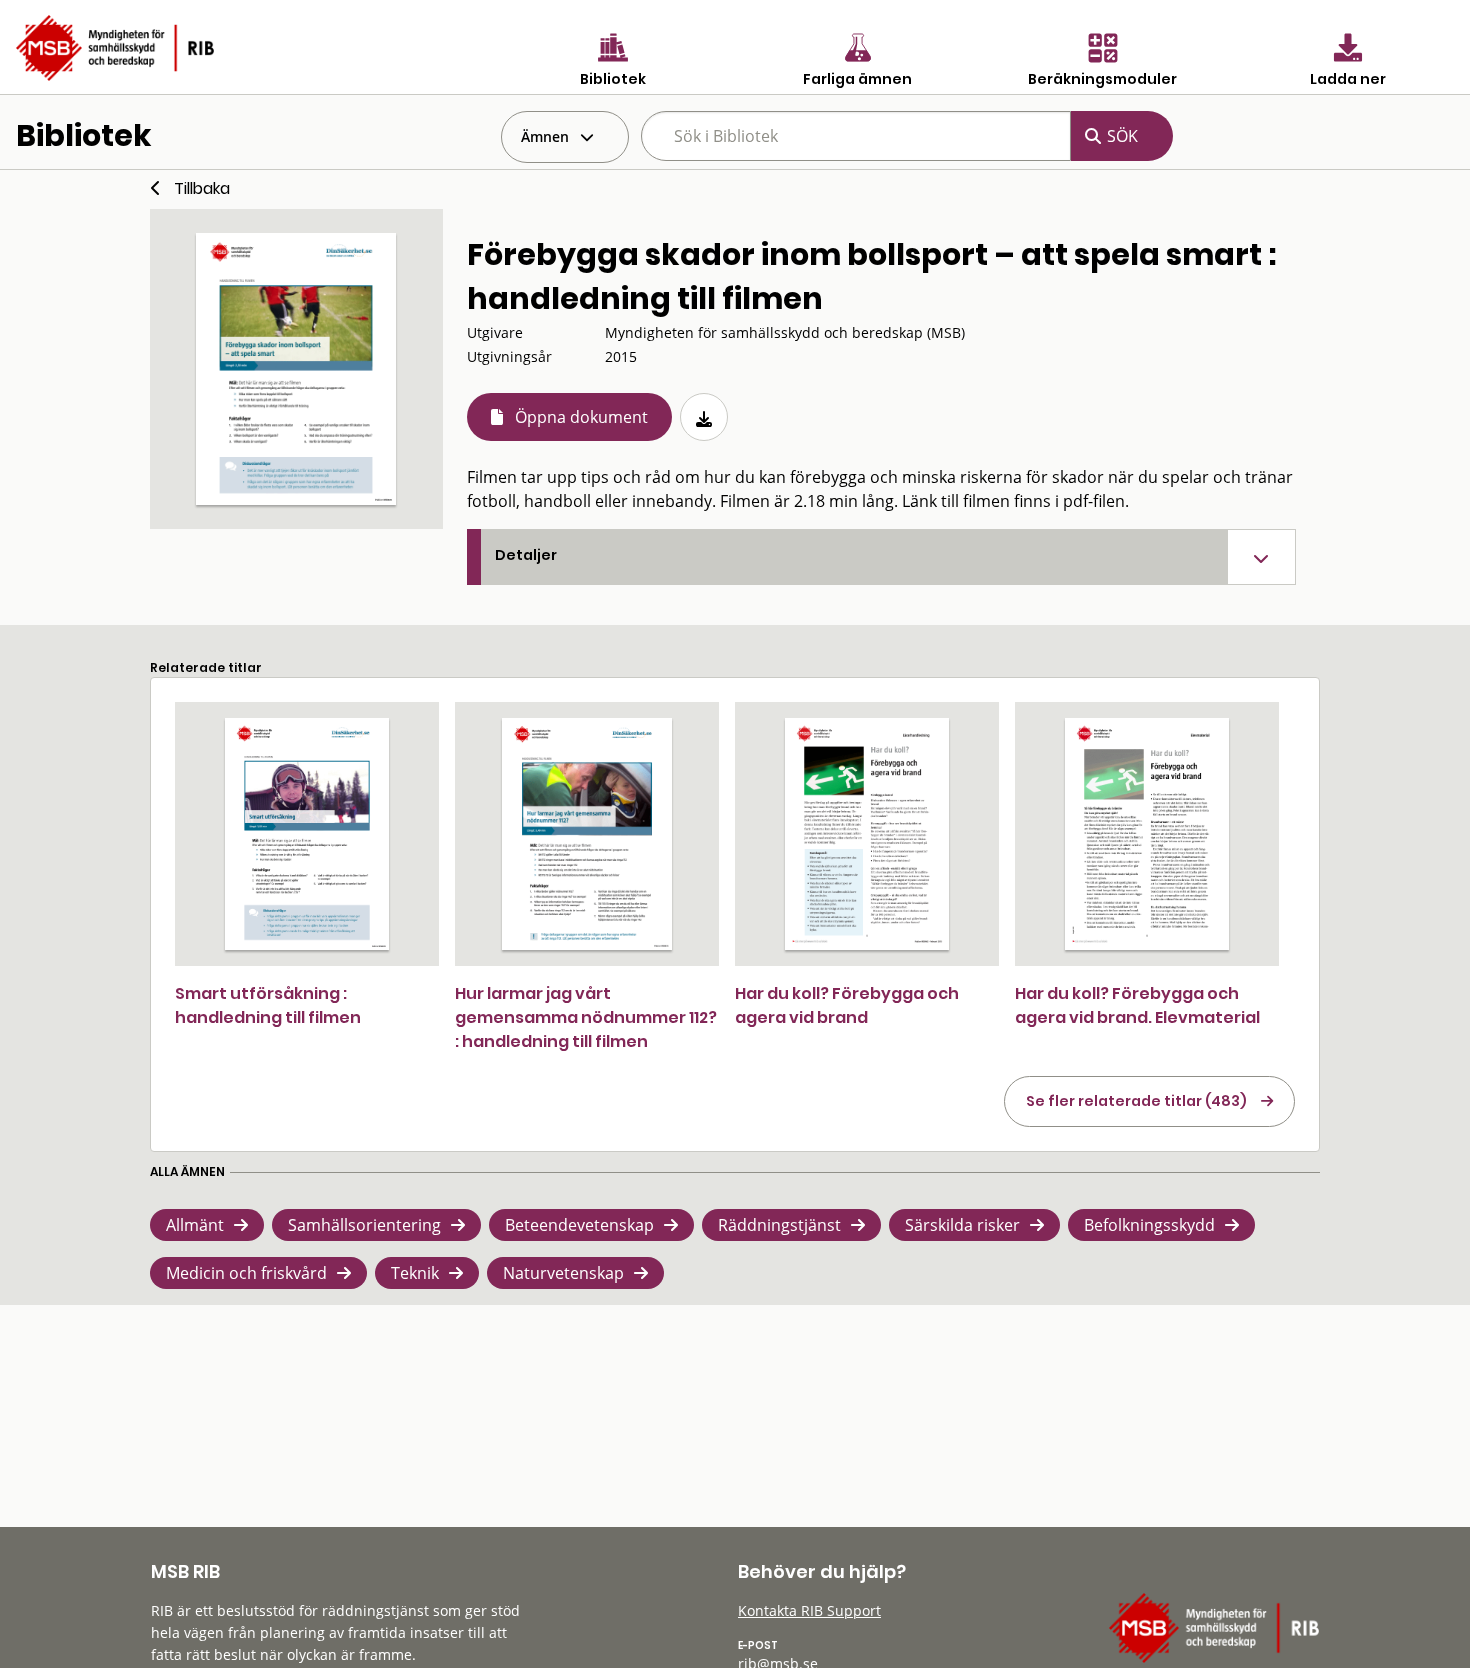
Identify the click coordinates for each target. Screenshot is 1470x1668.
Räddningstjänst (779, 1225)
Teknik (415, 1273)
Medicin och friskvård (246, 1273)
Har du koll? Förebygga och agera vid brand (847, 1005)
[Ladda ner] (704, 417)
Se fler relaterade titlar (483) (1136, 1101)
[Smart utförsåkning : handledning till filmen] (306, 834)
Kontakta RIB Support (809, 1610)
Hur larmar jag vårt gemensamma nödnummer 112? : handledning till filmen (586, 1017)
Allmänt (195, 1225)
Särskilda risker (962, 1225)
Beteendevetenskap (579, 1225)
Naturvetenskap (563, 1273)
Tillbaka (202, 188)
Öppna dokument (581, 417)
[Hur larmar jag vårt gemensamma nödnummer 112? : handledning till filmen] (587, 834)
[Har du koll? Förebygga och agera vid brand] (867, 834)
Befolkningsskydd (1149, 1225)
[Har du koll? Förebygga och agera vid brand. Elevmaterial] (1147, 834)
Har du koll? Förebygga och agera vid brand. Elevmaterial (1137, 1005)
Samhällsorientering (364, 1225)
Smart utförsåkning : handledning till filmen (268, 1005)
